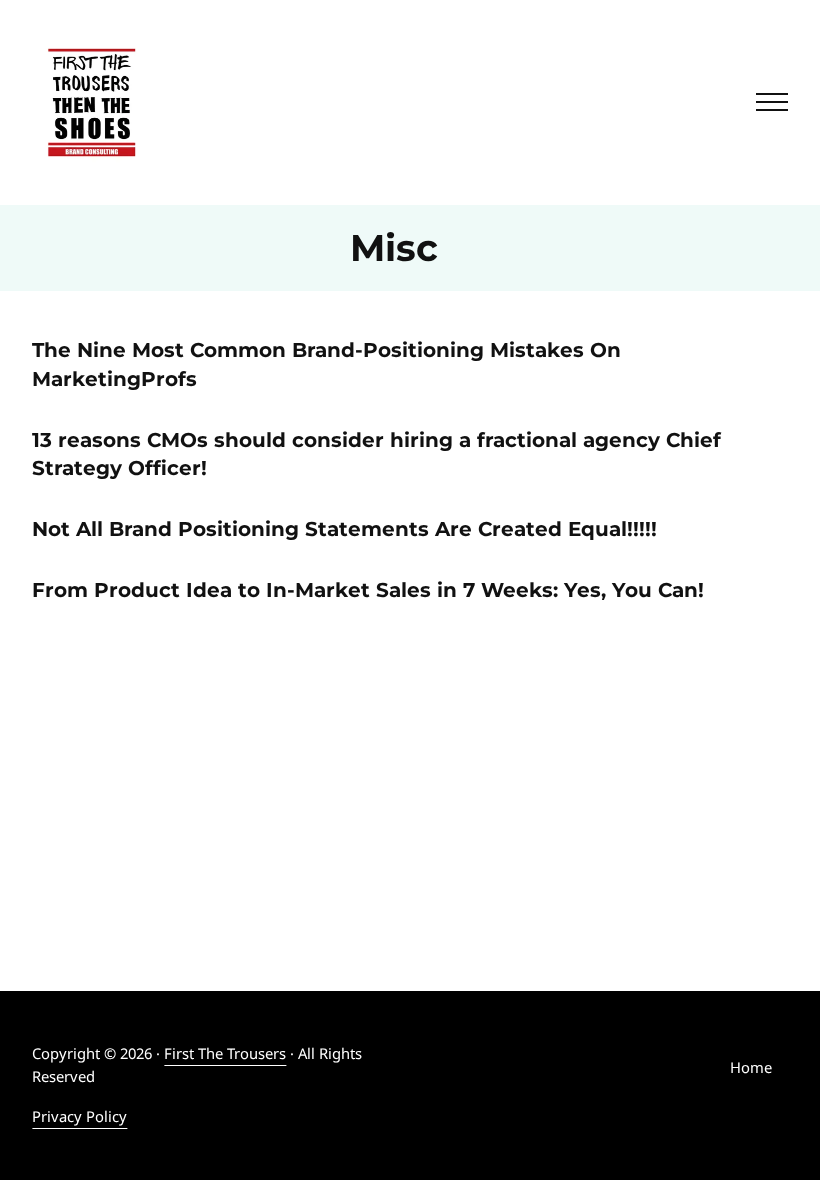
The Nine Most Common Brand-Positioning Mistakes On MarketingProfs (326, 364)
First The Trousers (225, 1053)
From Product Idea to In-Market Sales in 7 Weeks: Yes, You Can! (368, 590)
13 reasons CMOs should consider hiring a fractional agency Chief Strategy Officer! (376, 454)
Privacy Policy (79, 1116)
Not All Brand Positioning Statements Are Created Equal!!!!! (344, 529)
